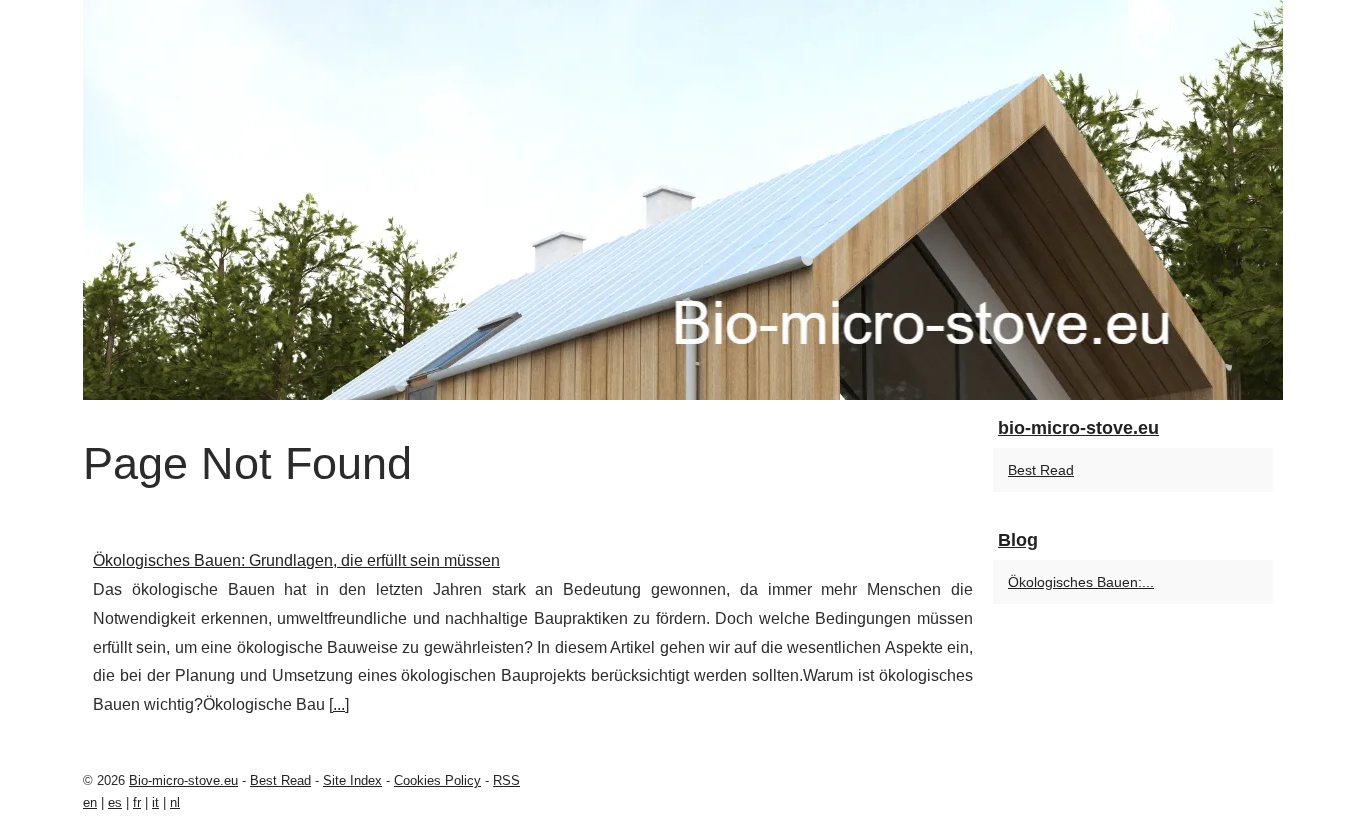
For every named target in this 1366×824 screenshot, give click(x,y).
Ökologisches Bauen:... (1081, 582)
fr (137, 802)
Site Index (352, 780)
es (115, 802)
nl (175, 802)
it (155, 802)
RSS (506, 780)
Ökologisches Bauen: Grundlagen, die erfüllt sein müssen (296, 560)
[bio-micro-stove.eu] (683, 200)
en (90, 802)
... (339, 704)
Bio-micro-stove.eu (183, 780)
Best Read (1041, 470)
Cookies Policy (437, 780)
